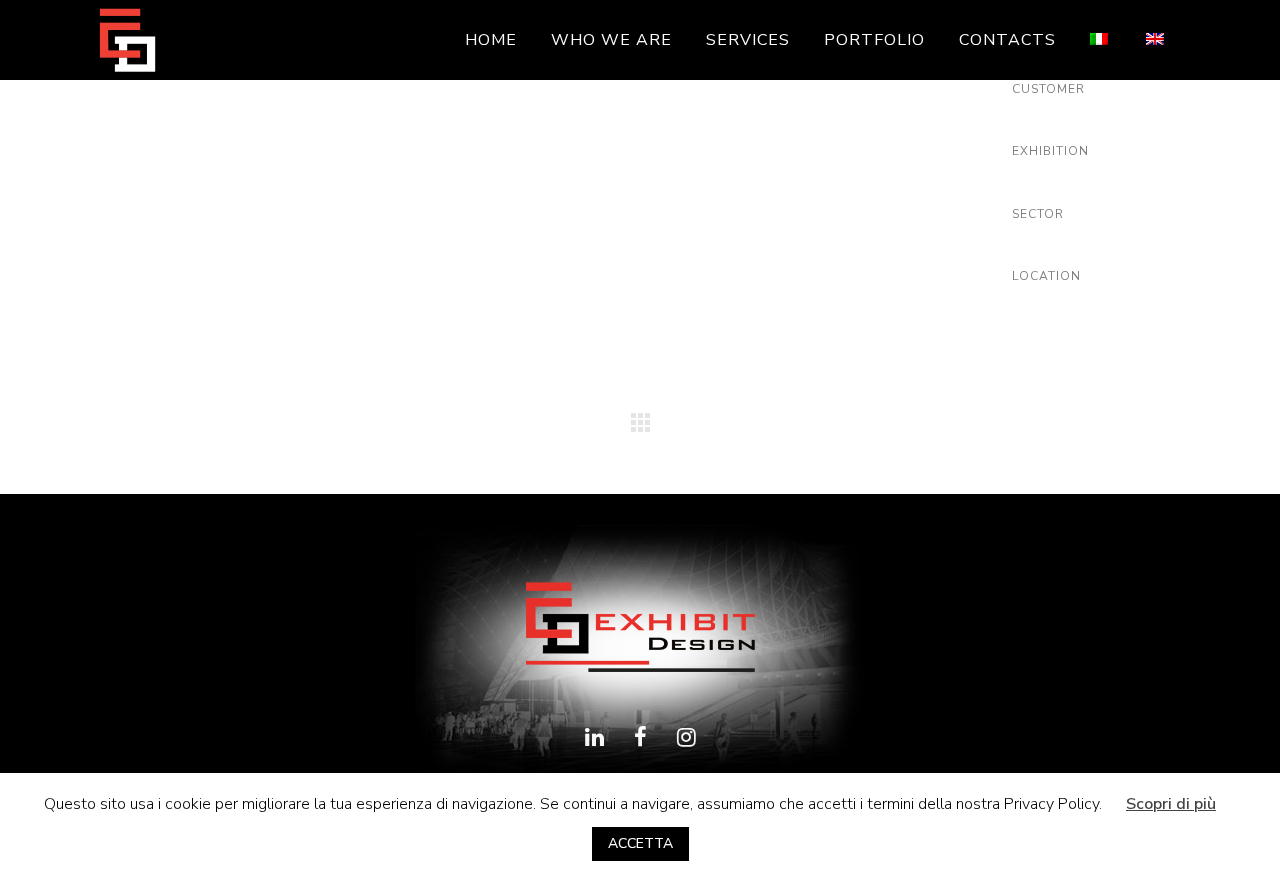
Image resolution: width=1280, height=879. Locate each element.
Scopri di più (1171, 804)
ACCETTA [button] (640, 843)
